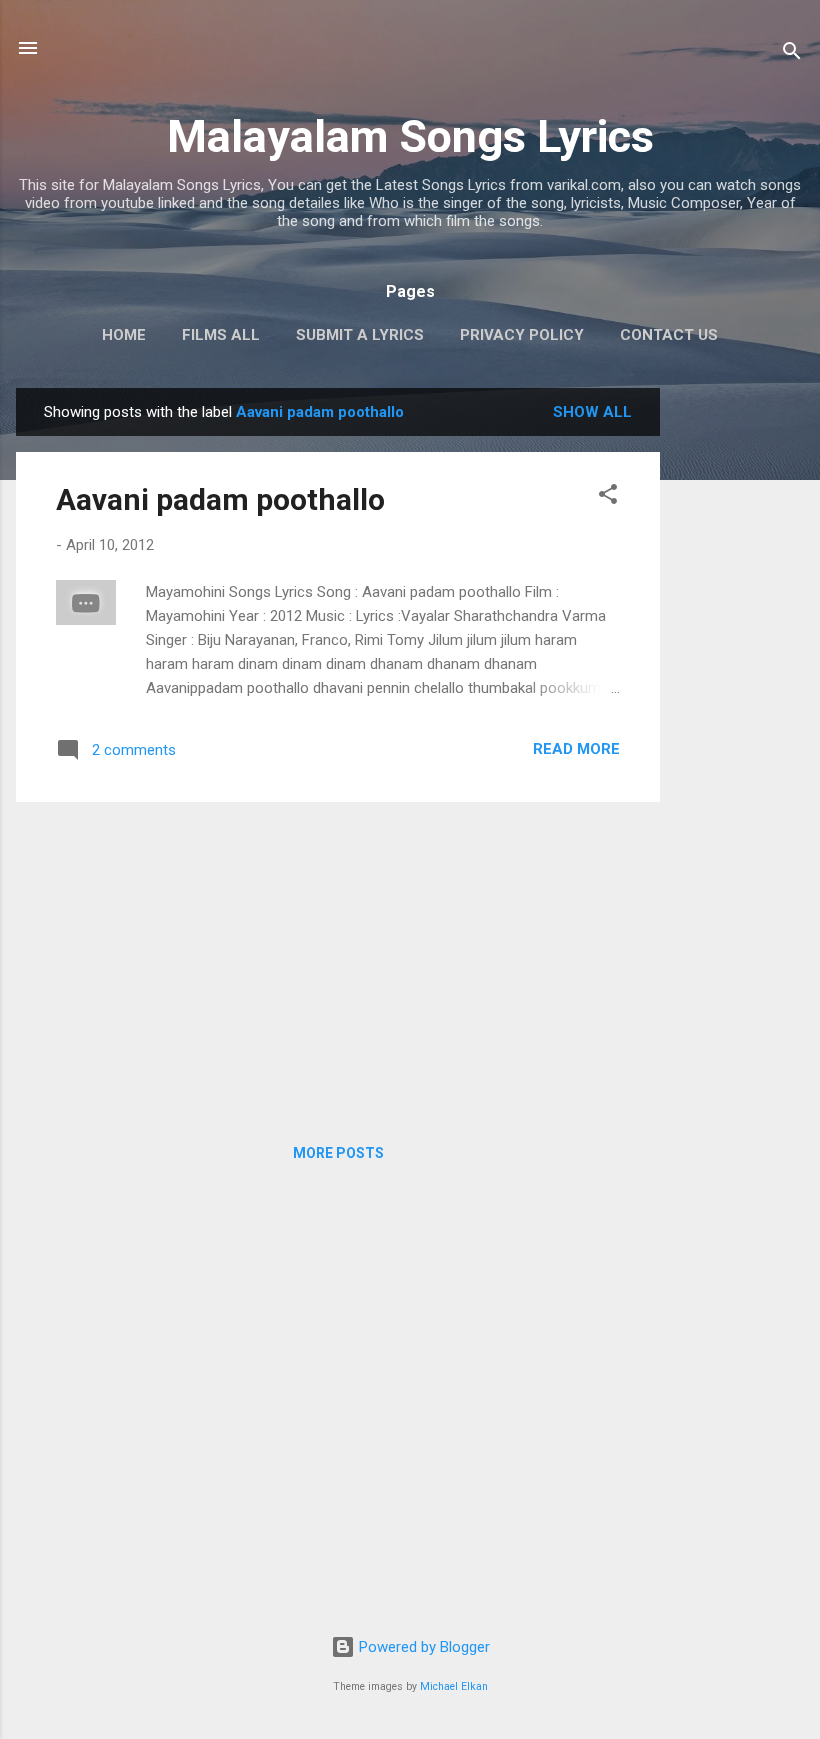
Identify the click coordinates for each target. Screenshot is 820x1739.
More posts (338, 1153)
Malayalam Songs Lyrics (410, 136)
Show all (592, 412)
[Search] (792, 54)
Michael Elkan (454, 1686)
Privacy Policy (522, 335)
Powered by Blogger (422, 1647)
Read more (576, 749)
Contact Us (669, 335)
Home (124, 335)
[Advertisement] (740, 688)
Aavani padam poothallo (220, 499)
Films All (221, 335)
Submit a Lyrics (360, 335)
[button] (608, 497)
